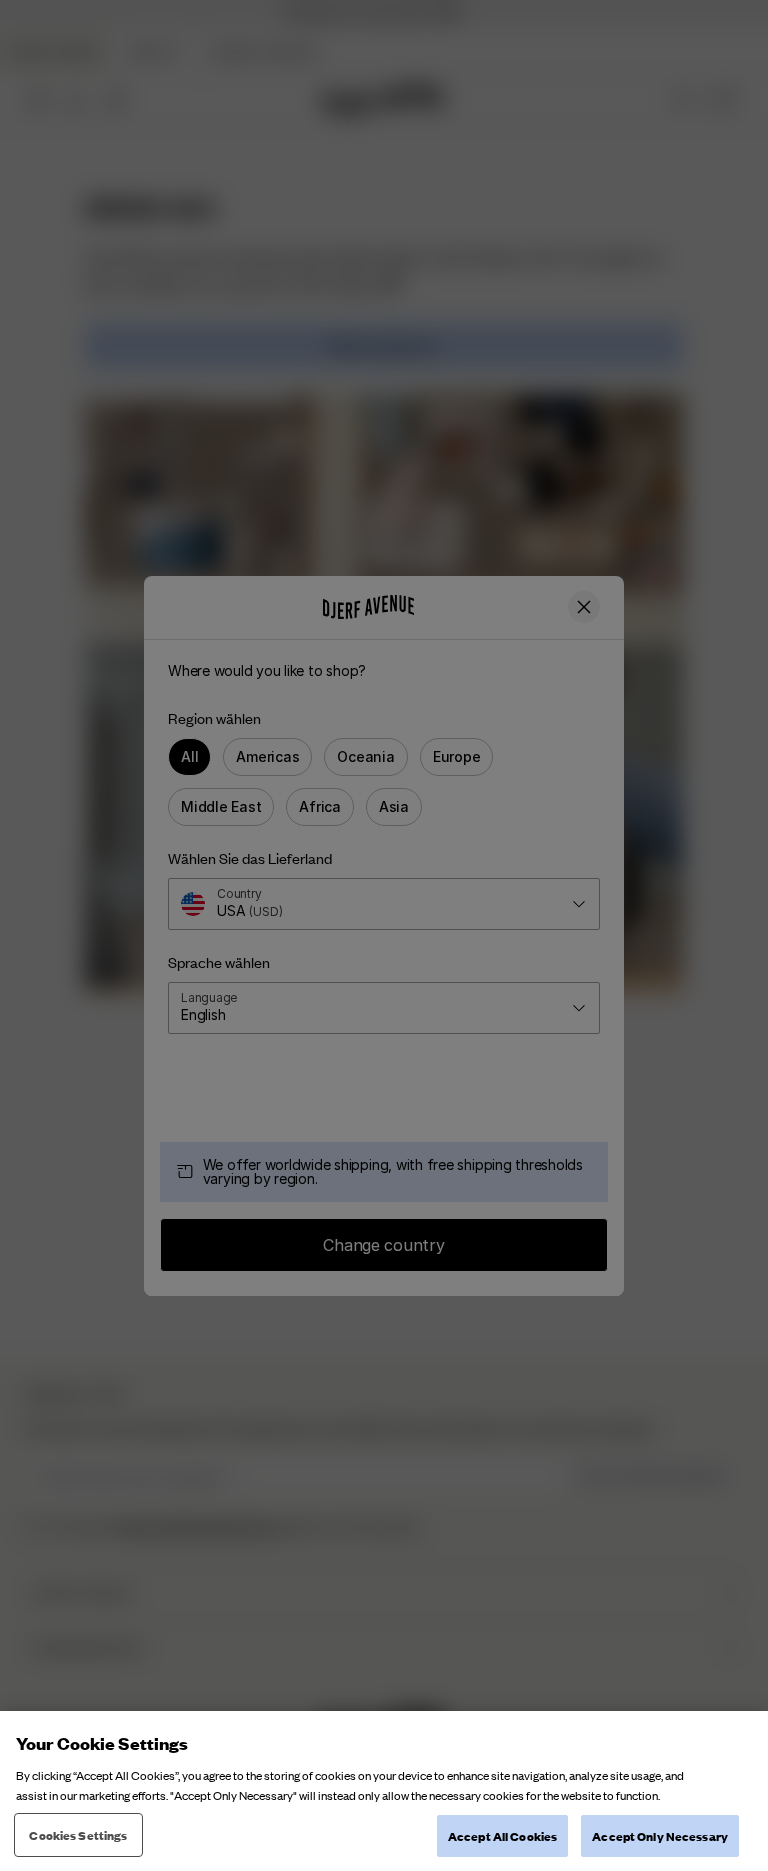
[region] (384, 1791)
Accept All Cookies (502, 1835)
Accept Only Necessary (660, 1835)
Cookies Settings (78, 1834)
